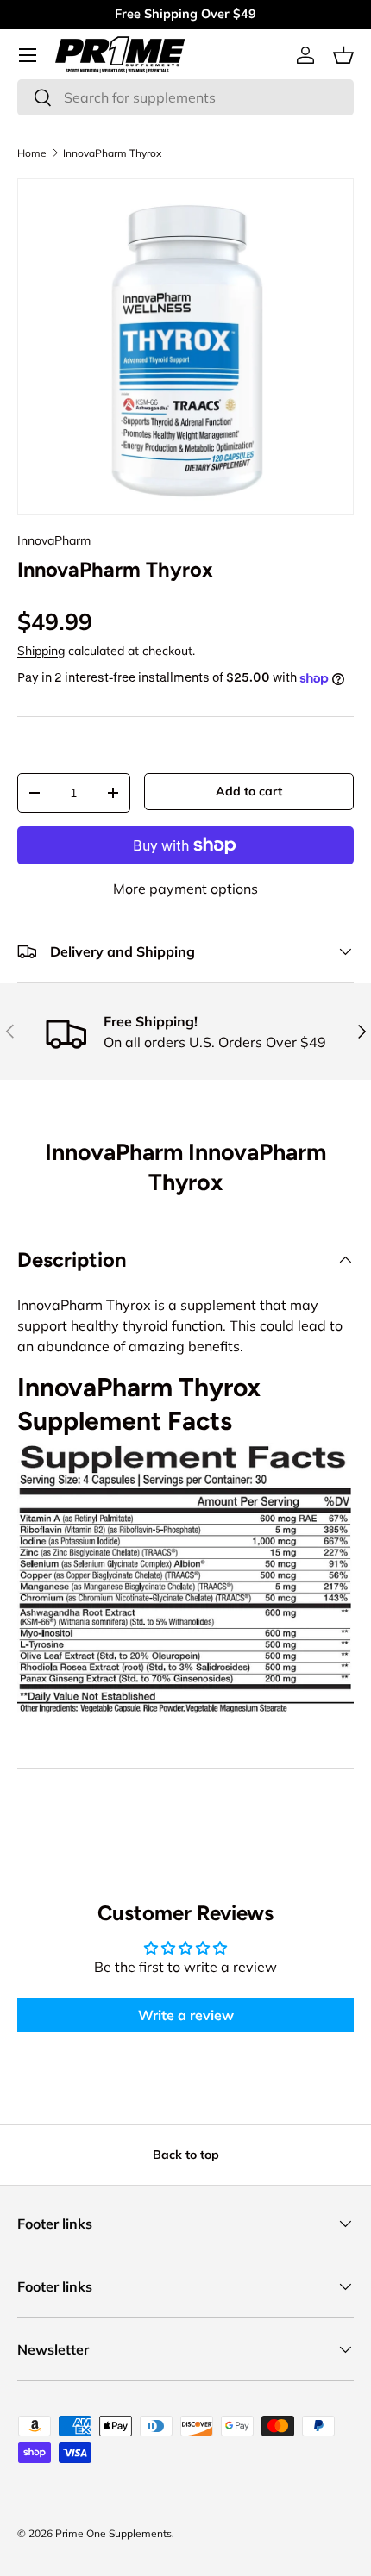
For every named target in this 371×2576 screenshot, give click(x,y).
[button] (343, 55)
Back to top (186, 2155)
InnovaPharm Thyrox (112, 153)
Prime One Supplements (113, 2533)
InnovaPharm (54, 540)
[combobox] (185, 97)
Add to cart (249, 791)
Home (32, 153)
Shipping (41, 651)
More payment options (185, 889)
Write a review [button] (186, 2015)
